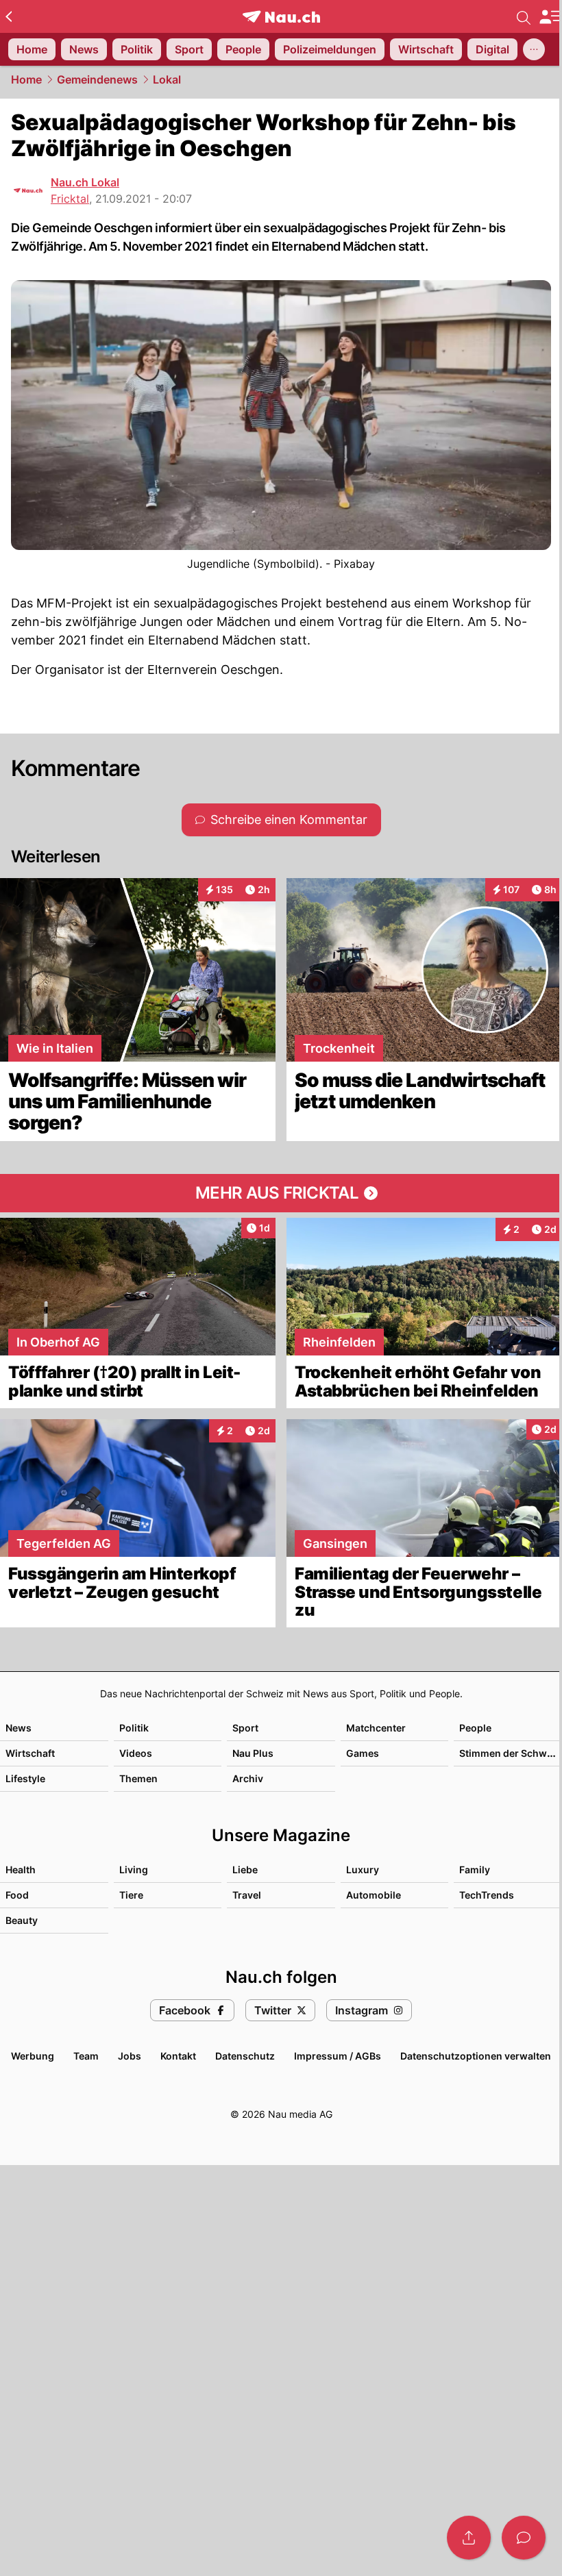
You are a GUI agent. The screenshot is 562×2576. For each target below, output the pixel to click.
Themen (138, 1778)
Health (21, 1870)
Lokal (167, 79)
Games (363, 1753)
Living (134, 1870)
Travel (247, 1895)
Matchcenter (376, 1728)
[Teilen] (469, 2538)
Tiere (131, 1895)
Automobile (374, 1895)
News (19, 1728)
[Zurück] (9, 16)
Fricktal (70, 199)
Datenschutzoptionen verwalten (476, 2056)
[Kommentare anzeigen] (524, 2538)
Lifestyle (25, 1778)
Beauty (22, 1920)
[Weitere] (534, 49)
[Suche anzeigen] (524, 16)
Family (475, 1870)
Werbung (33, 2056)
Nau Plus (253, 1753)
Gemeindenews (97, 79)
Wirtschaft (30, 1753)
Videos (136, 1753)
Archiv (248, 1778)
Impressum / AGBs (338, 2056)
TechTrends (487, 1895)
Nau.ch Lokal (85, 182)
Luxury (363, 1870)
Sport (245, 1728)
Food (17, 1895)
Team (86, 2056)
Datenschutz (245, 2056)
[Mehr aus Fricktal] (281, 1193)
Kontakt (178, 2056)
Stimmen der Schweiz (510, 1753)
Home (26, 79)
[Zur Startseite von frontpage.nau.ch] (281, 17)
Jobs (130, 2056)
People (475, 1728)
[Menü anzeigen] (550, 17)
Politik (134, 1728)
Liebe (245, 1870)
